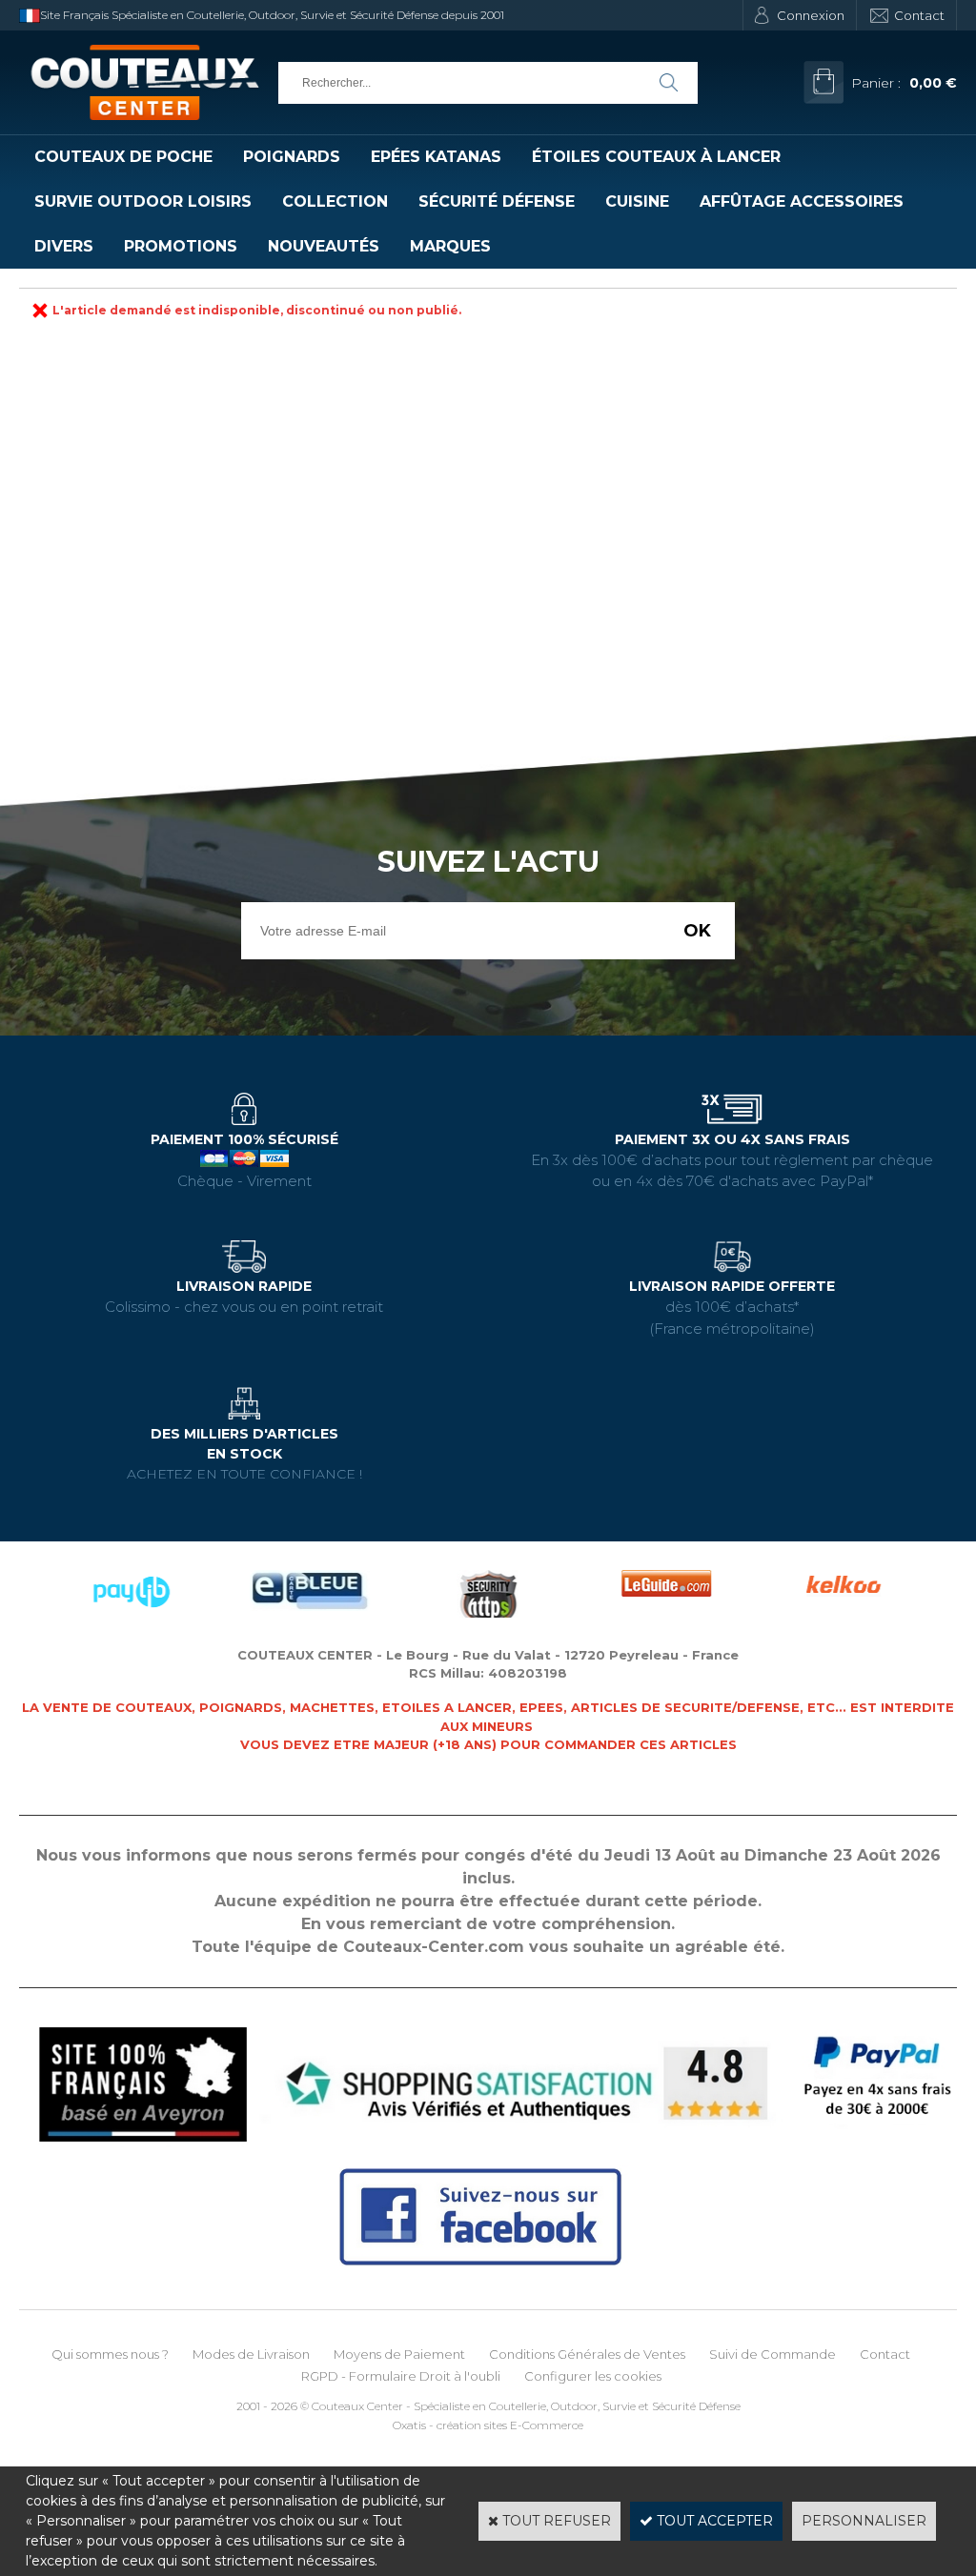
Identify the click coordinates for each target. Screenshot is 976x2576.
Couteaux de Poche (123, 157)
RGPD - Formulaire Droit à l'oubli (401, 2376)
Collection (335, 201)
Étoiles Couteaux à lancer (656, 157)
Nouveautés (324, 246)
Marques (450, 246)
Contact (919, 15)
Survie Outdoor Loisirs (143, 201)
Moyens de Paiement (399, 2354)
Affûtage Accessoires (802, 201)
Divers (64, 246)
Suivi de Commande (773, 2354)
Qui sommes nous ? (110, 2354)
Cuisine (637, 201)
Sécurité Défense (497, 201)
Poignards (292, 157)
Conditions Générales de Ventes (587, 2354)
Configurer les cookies (593, 2376)
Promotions (181, 246)
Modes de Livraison (251, 2354)
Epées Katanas (436, 157)
